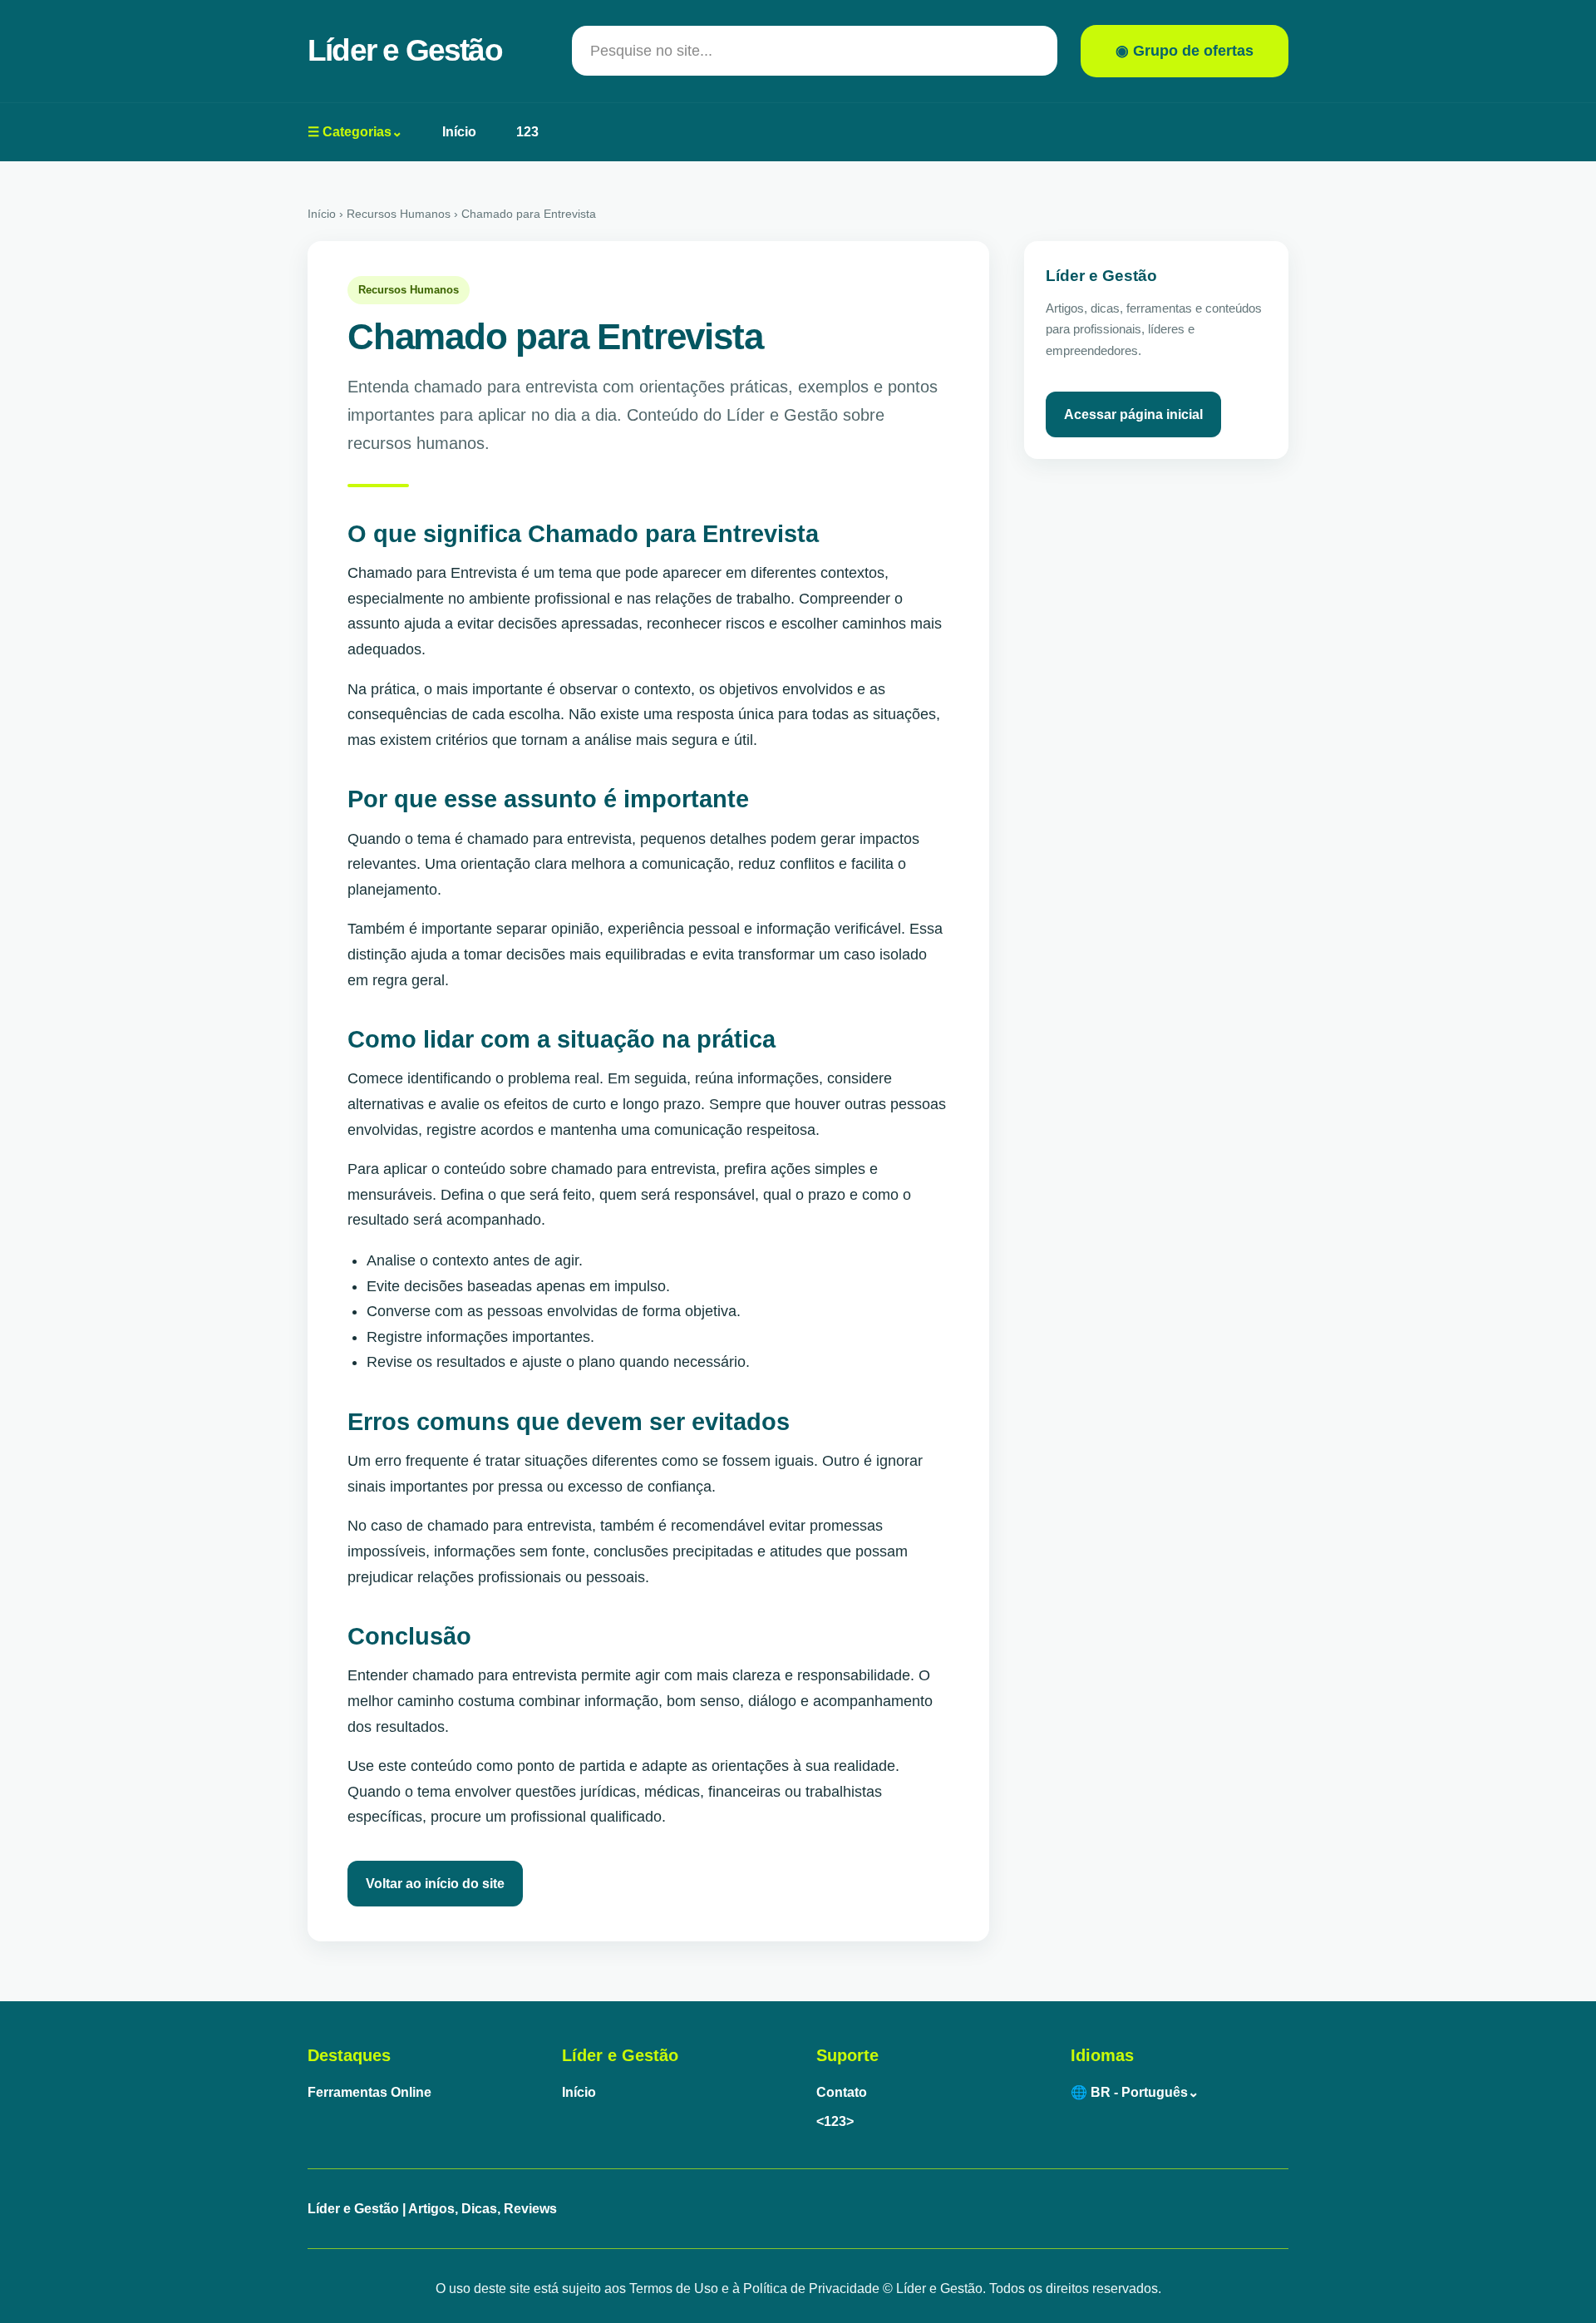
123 (527, 132)
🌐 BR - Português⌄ (1135, 2092)
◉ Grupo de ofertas (1185, 51)
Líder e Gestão (405, 50)
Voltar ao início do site (435, 1884)
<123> (835, 2121)
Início (459, 132)
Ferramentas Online (369, 2092)
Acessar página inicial (1133, 414)
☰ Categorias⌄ (355, 132)
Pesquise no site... (651, 51)
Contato (842, 2092)
